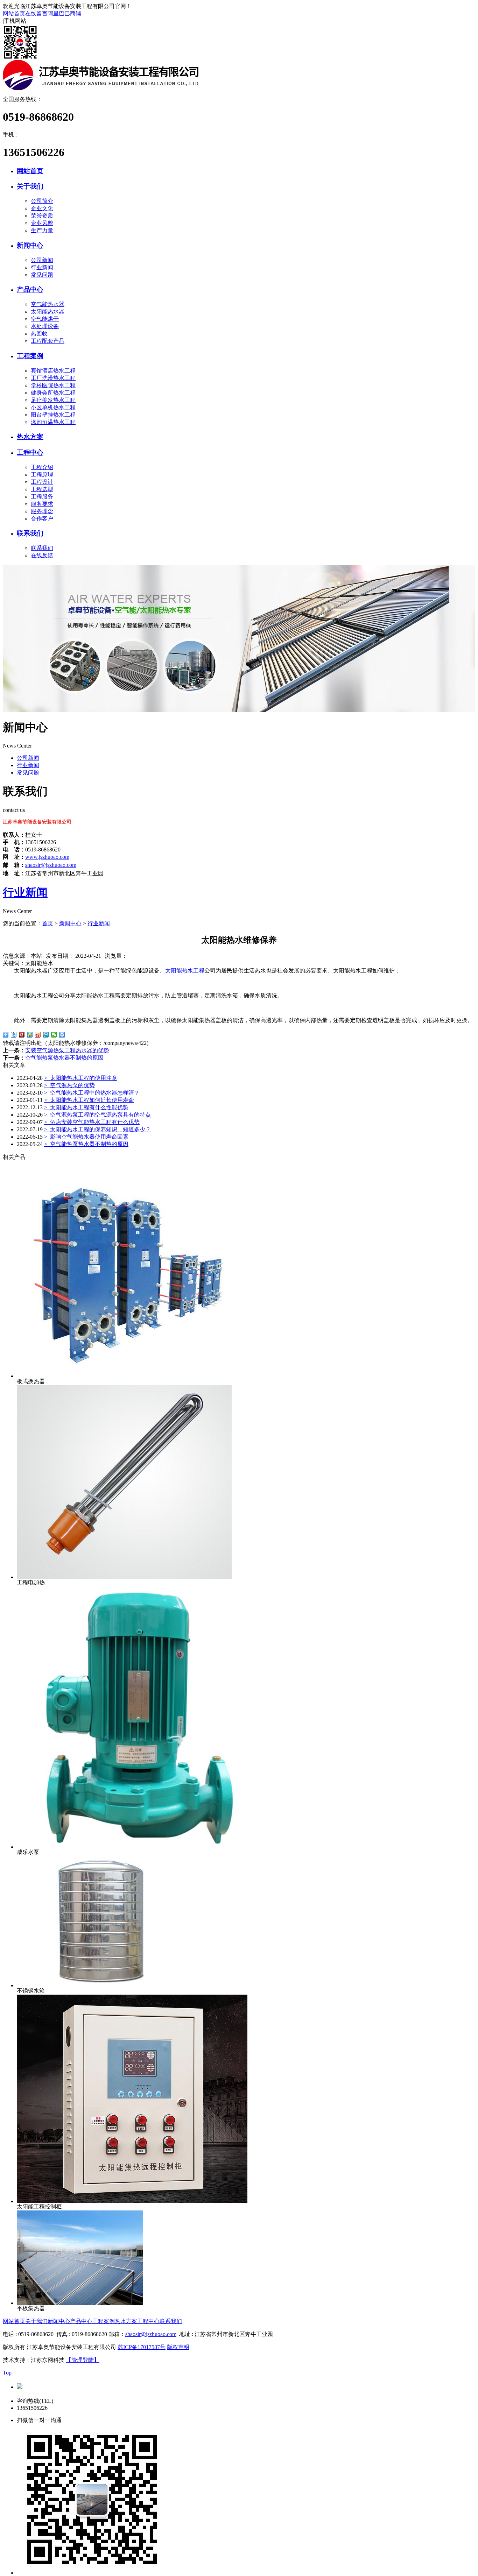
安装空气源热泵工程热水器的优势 (67, 1050)
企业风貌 (42, 223)
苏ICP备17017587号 (142, 2347)
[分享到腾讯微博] (46, 1035)
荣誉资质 (42, 216)
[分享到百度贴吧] (14, 1035)
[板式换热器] (124, 1376)
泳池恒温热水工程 (53, 422)
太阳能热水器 (48, 312)
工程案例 (30, 356)
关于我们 (30, 186)
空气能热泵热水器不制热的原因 (64, 1058)
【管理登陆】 (83, 2360)
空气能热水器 (48, 304)
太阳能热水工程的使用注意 (81, 1078)
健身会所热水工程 (53, 393)
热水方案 (30, 437)
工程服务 (42, 497)
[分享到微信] (54, 1035)
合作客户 (42, 519)
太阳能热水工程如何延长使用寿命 (89, 1100)
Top (7, 2373)
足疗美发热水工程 (53, 400)
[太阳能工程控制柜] (132, 2201)
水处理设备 (45, 326)
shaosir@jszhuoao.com (51, 865)
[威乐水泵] (148, 1847)
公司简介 (42, 201)
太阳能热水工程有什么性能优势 (86, 1107)
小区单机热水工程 (53, 407)
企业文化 (42, 208)
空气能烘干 (45, 319)
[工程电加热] (124, 1577)
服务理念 (42, 511)
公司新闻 (42, 260)
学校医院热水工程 (53, 385)
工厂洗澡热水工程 (53, 378)
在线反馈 (42, 555)
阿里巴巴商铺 (64, 13)
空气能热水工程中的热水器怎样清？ (92, 1093)
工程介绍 (42, 467)
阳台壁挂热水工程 (53, 415)
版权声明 (178, 2347)
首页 (48, 923)
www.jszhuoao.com (47, 857)
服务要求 (42, 504)
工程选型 (42, 489)
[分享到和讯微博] (22, 1035)
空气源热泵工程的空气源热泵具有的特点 (97, 1115)
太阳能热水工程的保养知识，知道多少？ (97, 1129)
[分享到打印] (62, 1035)
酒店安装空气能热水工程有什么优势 (92, 1122)
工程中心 (30, 452)
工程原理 (42, 475)
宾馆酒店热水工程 (53, 371)
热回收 (39, 334)
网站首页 (14, 13)
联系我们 (30, 533)
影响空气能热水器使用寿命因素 (86, 1137)
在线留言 (36, 13)
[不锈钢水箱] (104, 1985)
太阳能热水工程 (185, 971)
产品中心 (30, 289)
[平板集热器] (80, 2303)
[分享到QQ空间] (30, 1035)
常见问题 (42, 275)
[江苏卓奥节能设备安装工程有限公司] (101, 88)
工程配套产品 (48, 341)
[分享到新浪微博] (38, 1035)
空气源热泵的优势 (69, 1085)
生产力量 (42, 230)
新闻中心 (30, 245)
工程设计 (42, 482)
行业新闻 (42, 267)
